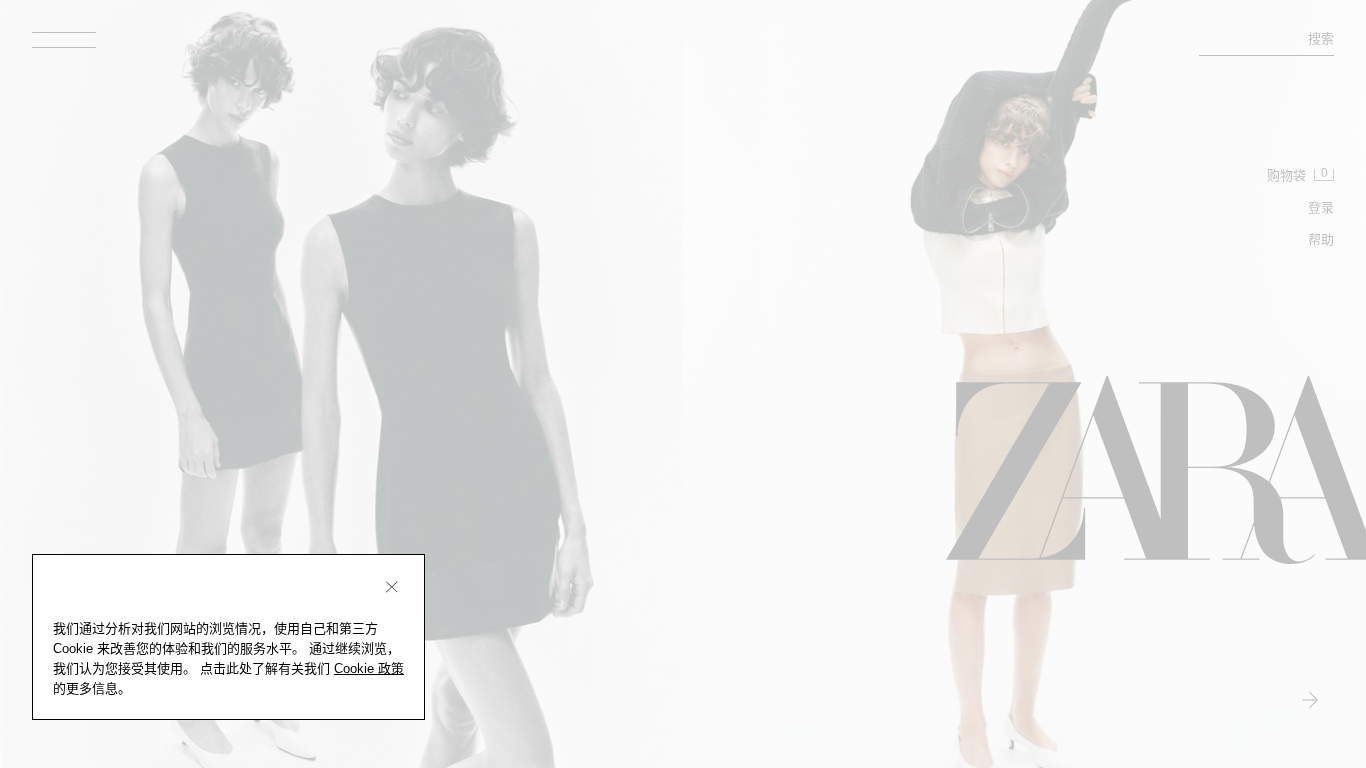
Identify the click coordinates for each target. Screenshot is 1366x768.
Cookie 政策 (369, 668)
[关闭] (392, 587)
